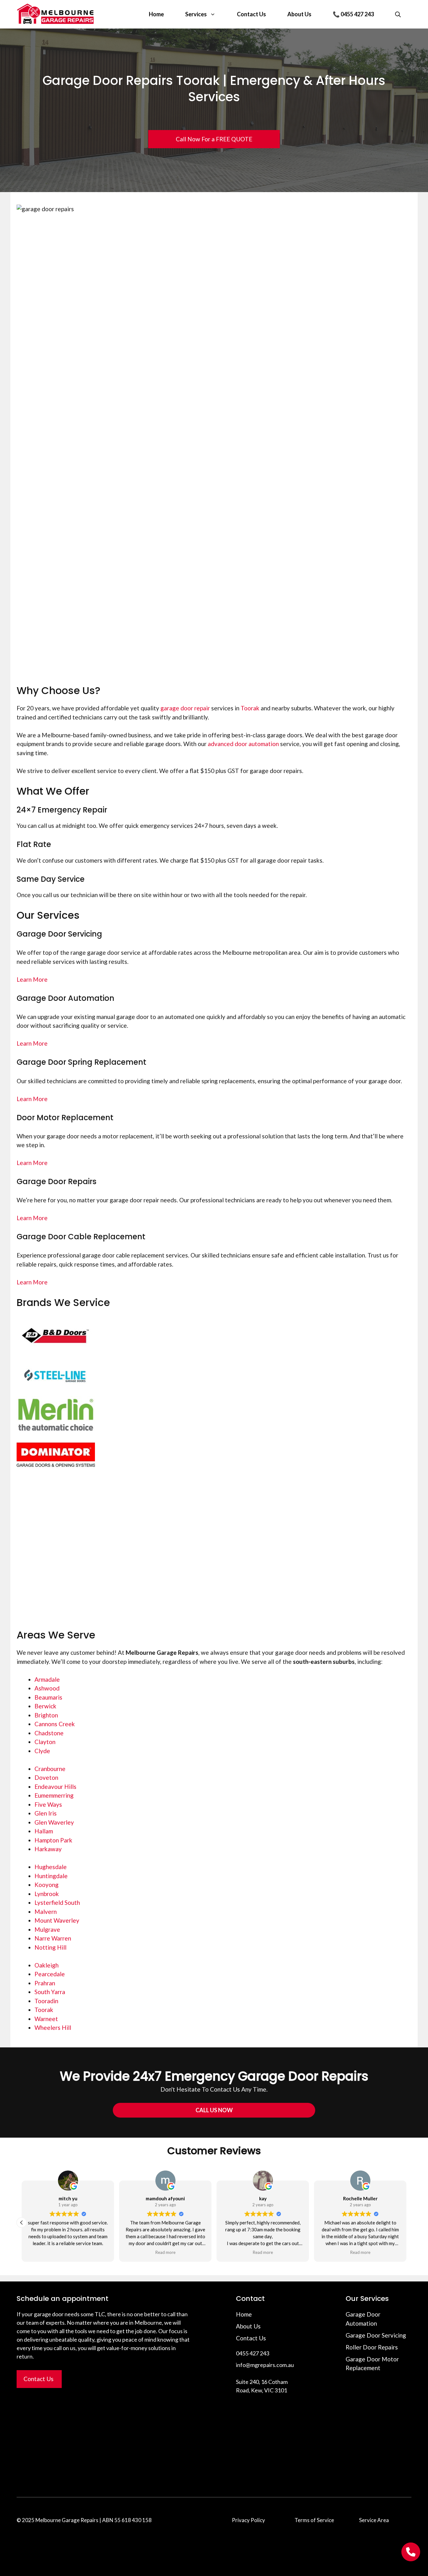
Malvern (46, 1912)
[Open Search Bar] (398, 14)
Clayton (45, 1742)
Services (196, 14)
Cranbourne (50, 1769)
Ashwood (47, 1688)
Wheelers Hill (53, 2027)
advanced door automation (243, 744)
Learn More (32, 979)
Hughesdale (51, 1867)
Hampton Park (53, 1840)
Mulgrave (47, 1929)
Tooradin (46, 2001)
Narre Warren (53, 1938)
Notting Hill (50, 1947)
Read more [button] (263, 2252)
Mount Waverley (57, 1920)
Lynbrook (47, 1894)
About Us (299, 14)
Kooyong (47, 1885)
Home (156, 14)
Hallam (44, 1831)
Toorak (250, 708)
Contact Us (251, 14)
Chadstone (49, 1733)
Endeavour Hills (55, 1787)
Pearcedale (50, 1974)
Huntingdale (51, 1876)
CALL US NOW (214, 2110)
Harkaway (48, 1849)
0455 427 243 (253, 2353)
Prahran (45, 1983)
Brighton (46, 1715)
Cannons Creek (55, 1724)
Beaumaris (48, 1697)
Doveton (46, 1777)
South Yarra (50, 1992)
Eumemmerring (54, 1795)
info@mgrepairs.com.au (265, 2365)
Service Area (374, 2520)
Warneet (46, 2019)
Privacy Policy (248, 2520)
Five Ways (48, 1804)
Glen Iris (46, 1813)
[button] (406, 2223)
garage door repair (185, 708)
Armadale (47, 1679)
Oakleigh (47, 1965)
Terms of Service (314, 2520)
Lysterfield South (57, 1902)
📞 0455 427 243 (353, 14)
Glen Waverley (54, 1822)
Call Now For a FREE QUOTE (214, 139)
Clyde (42, 1751)
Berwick (45, 1706)
